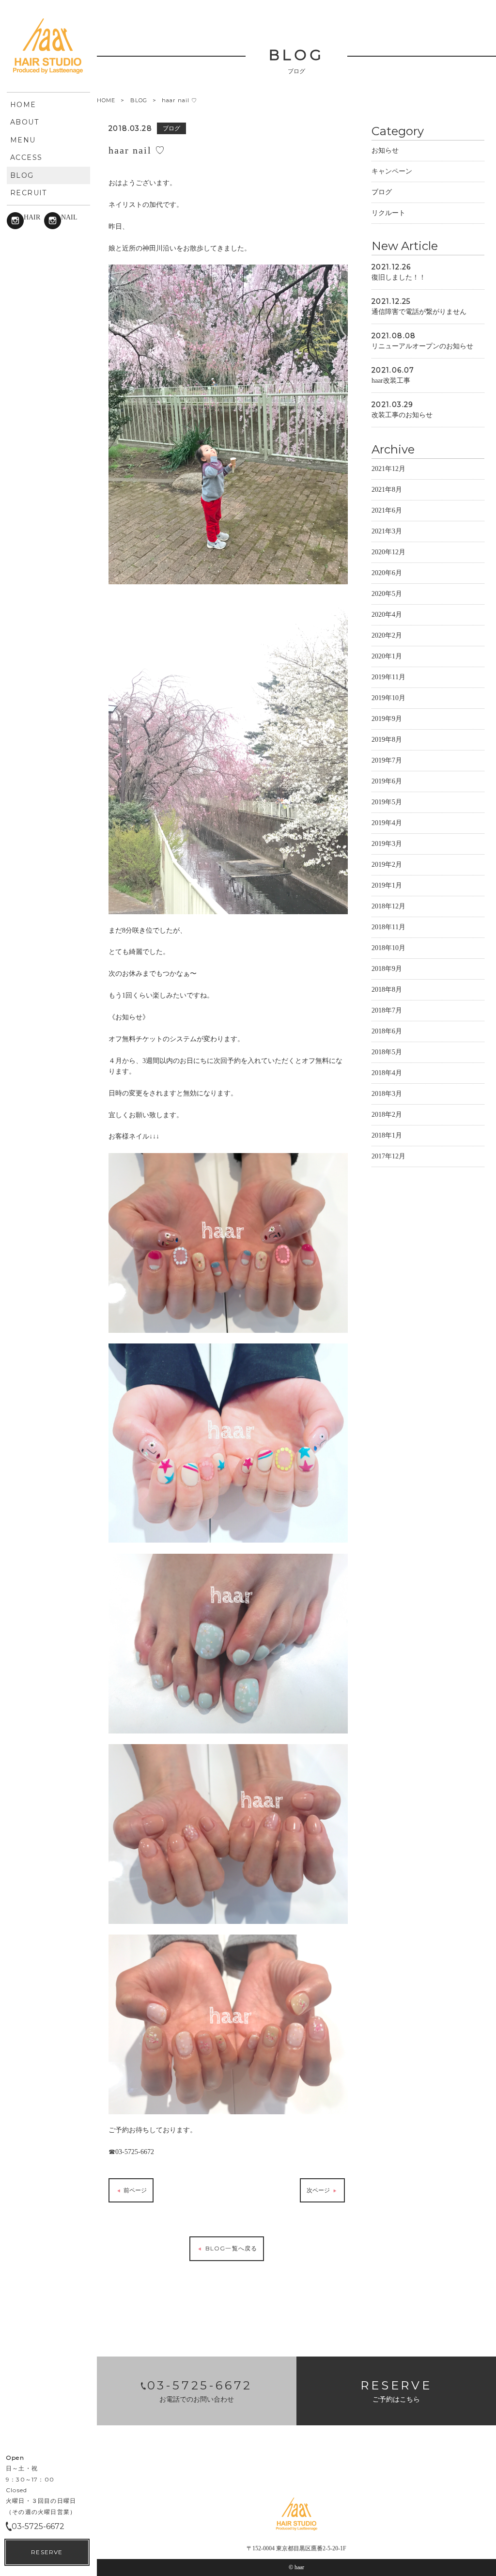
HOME (106, 101)
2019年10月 (388, 698)
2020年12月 (388, 552)
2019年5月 (387, 802)
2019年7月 (387, 760)
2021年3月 (387, 531)
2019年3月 (387, 844)
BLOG (139, 100)
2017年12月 (388, 1156)
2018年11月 (388, 927)
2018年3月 (387, 1094)
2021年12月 (388, 469)
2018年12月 (388, 906)
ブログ (382, 192)
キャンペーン (392, 171)
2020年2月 (387, 635)
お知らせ (385, 150)
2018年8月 (387, 990)
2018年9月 (387, 969)
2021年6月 (387, 510)
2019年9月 (387, 719)
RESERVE (47, 2552)
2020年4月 (387, 615)
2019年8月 (387, 740)
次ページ (319, 2190)
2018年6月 (387, 1031)
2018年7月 (387, 1010)
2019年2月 (387, 865)
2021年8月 (387, 490)
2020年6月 (387, 573)
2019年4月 (387, 823)
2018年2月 (387, 1115)
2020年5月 (387, 594)
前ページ (134, 2190)
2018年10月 (388, 948)
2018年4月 (387, 1073)
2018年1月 (387, 1135)
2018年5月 (387, 1052)
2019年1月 (387, 885)
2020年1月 (387, 656)
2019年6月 (387, 781)
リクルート (388, 213)
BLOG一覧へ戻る (230, 2248)
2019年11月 (388, 677)
